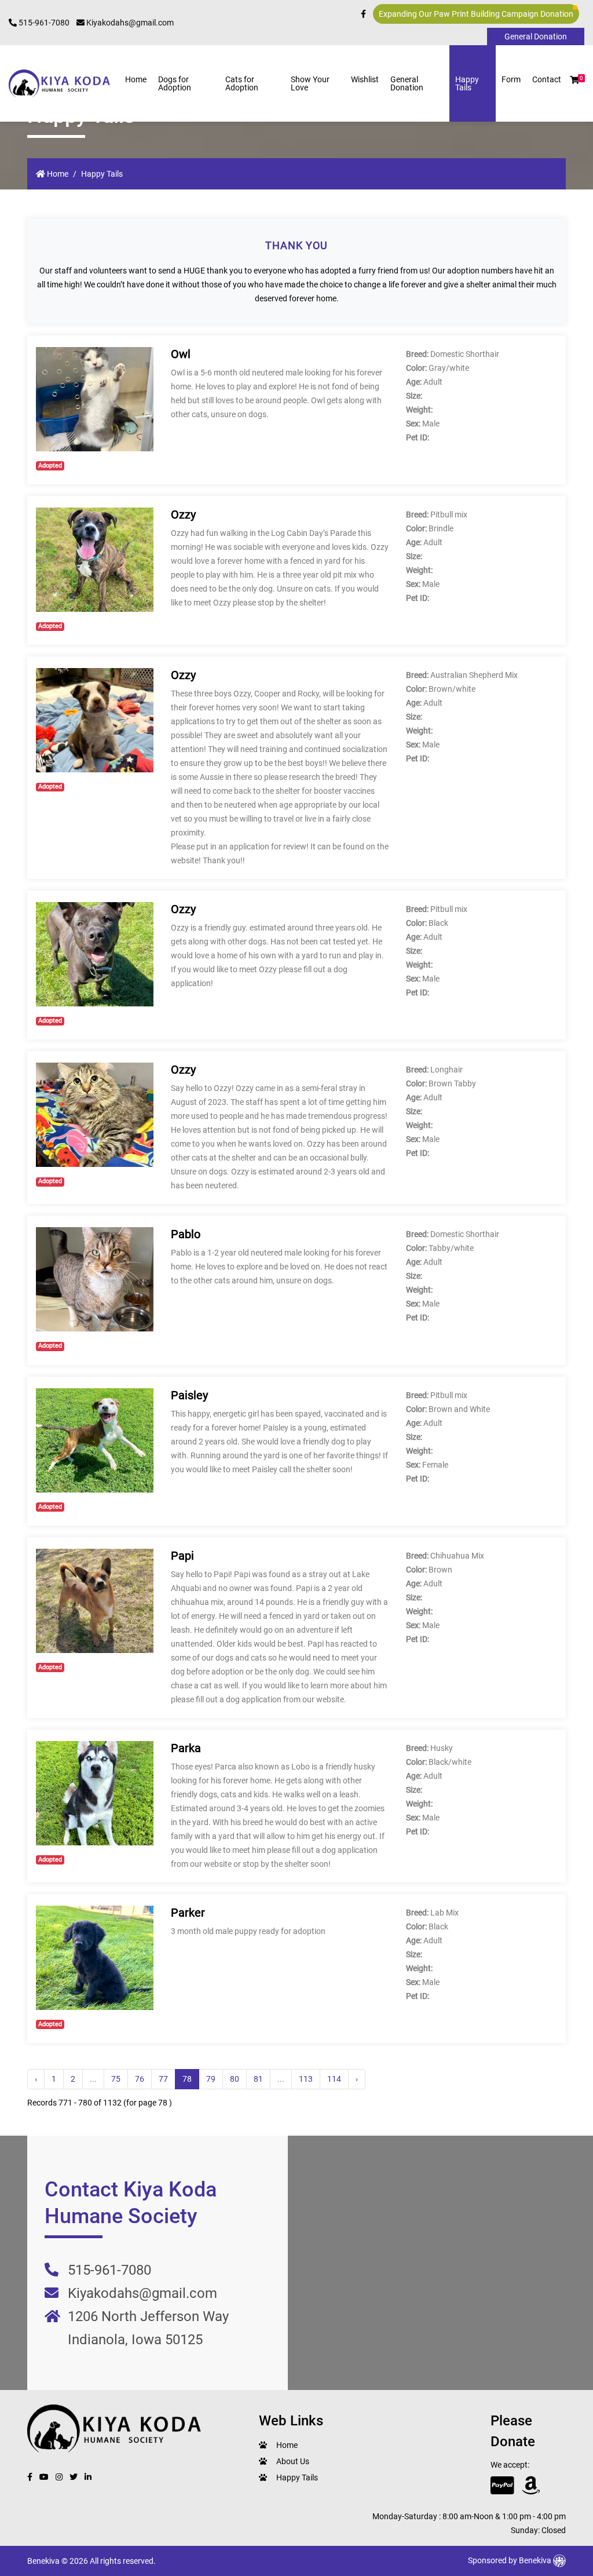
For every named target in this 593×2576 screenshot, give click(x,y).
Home (136, 79)
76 (140, 2079)
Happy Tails (467, 83)
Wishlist (365, 79)
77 (163, 2079)
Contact (547, 79)
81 (258, 2079)
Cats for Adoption (242, 83)
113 (306, 2079)
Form (511, 79)
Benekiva (536, 2560)
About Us (293, 2461)
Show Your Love (310, 83)
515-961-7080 (43, 23)
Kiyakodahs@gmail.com (129, 23)
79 (211, 2079)
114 (334, 2079)
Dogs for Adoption (175, 83)
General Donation (407, 83)
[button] (574, 80)
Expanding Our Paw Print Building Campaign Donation (476, 14)
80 (235, 2079)
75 (116, 2079)
